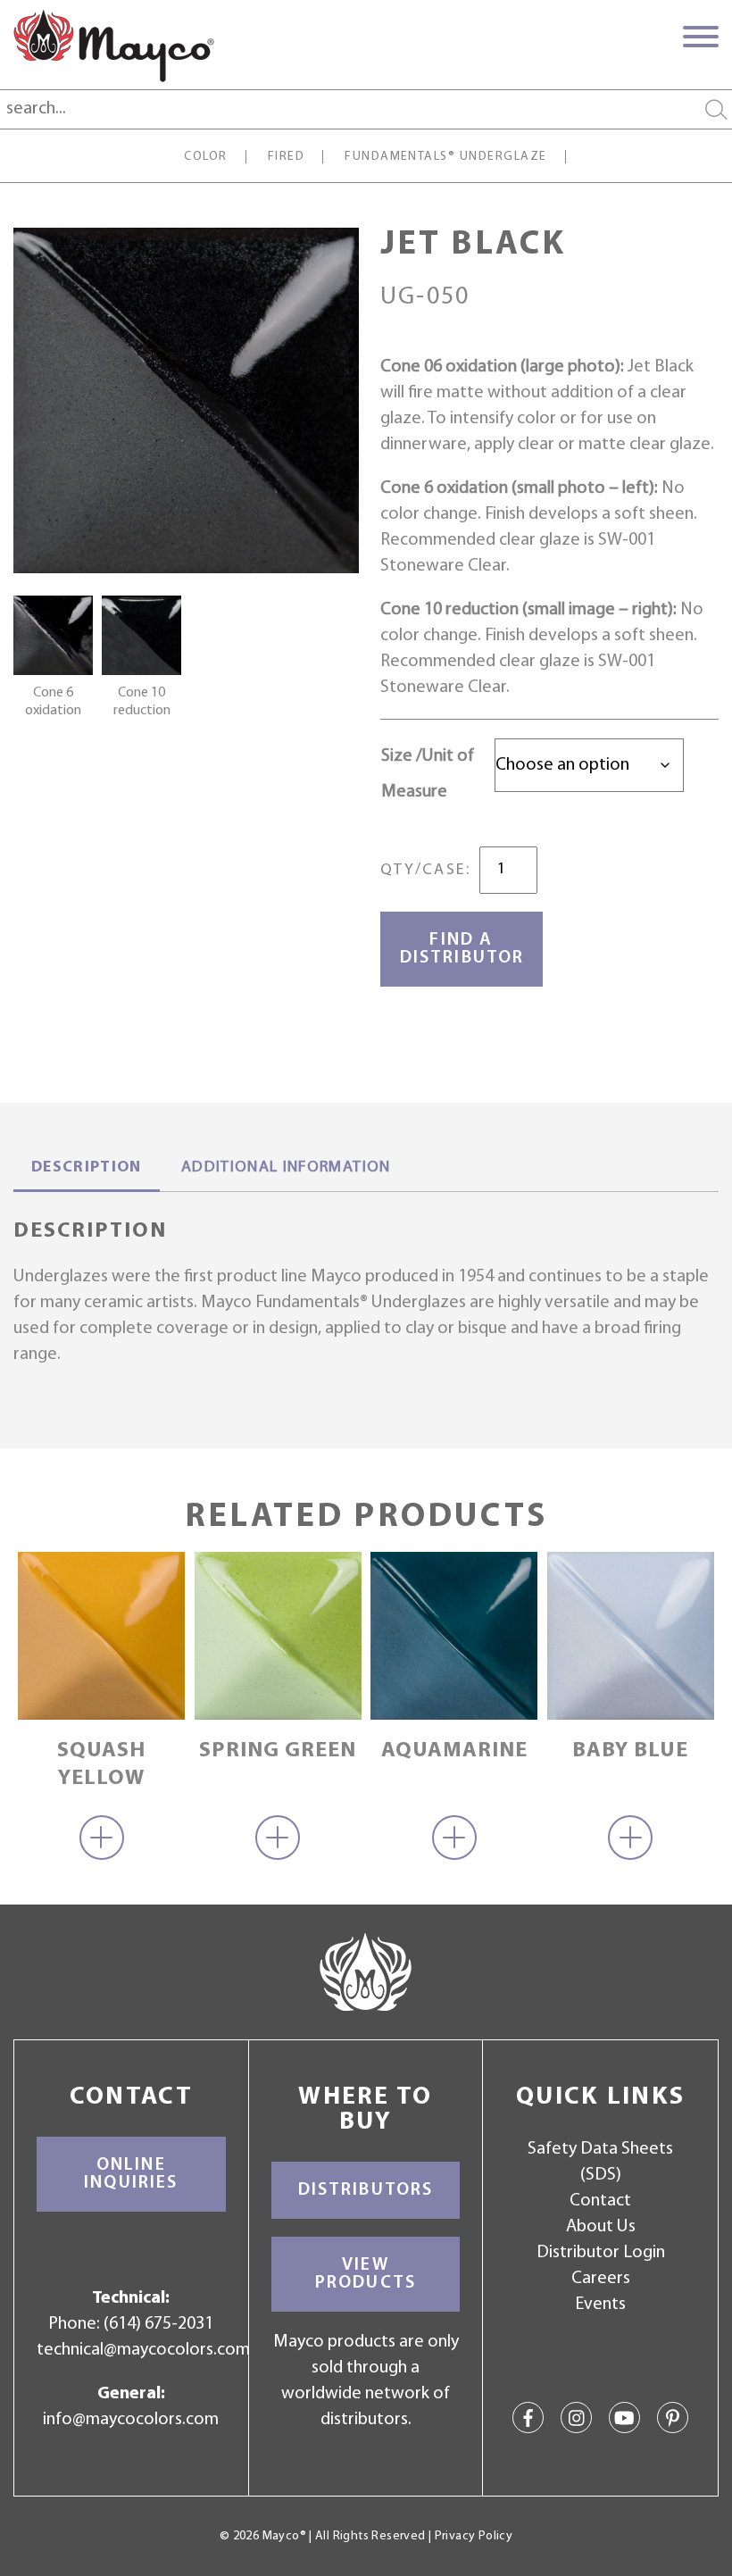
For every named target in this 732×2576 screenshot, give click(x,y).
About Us (601, 2227)
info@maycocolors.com (131, 2420)
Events (600, 2305)
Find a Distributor (462, 949)
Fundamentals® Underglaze (446, 157)
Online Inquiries (131, 2174)
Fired (286, 157)
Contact (600, 2201)
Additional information (286, 1168)
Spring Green (278, 1751)
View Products (366, 2274)
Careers (601, 2279)
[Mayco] (114, 46)
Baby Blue (630, 1751)
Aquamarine (454, 1751)
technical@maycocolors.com (143, 2350)
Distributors (366, 2190)
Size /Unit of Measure (428, 774)
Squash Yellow (101, 1765)
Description (87, 1168)
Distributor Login (601, 2253)
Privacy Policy (474, 2536)
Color (205, 157)
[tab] (87, 1170)
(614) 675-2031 (158, 2324)
